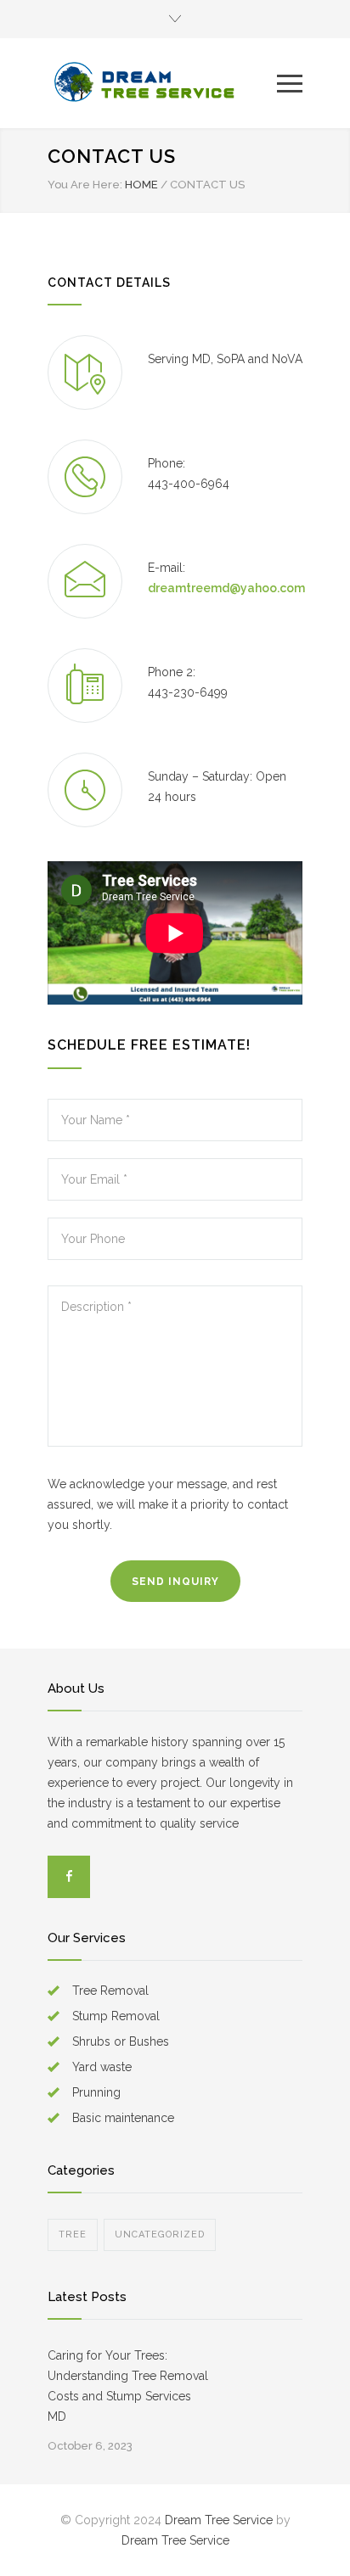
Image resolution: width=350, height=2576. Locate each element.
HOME (141, 185)
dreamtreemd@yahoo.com (226, 588)
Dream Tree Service (219, 2520)
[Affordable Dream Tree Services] (162, 83)
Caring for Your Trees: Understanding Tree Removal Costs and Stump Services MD (128, 2386)
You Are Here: (85, 185)
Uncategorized (160, 2234)
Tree (73, 2234)
